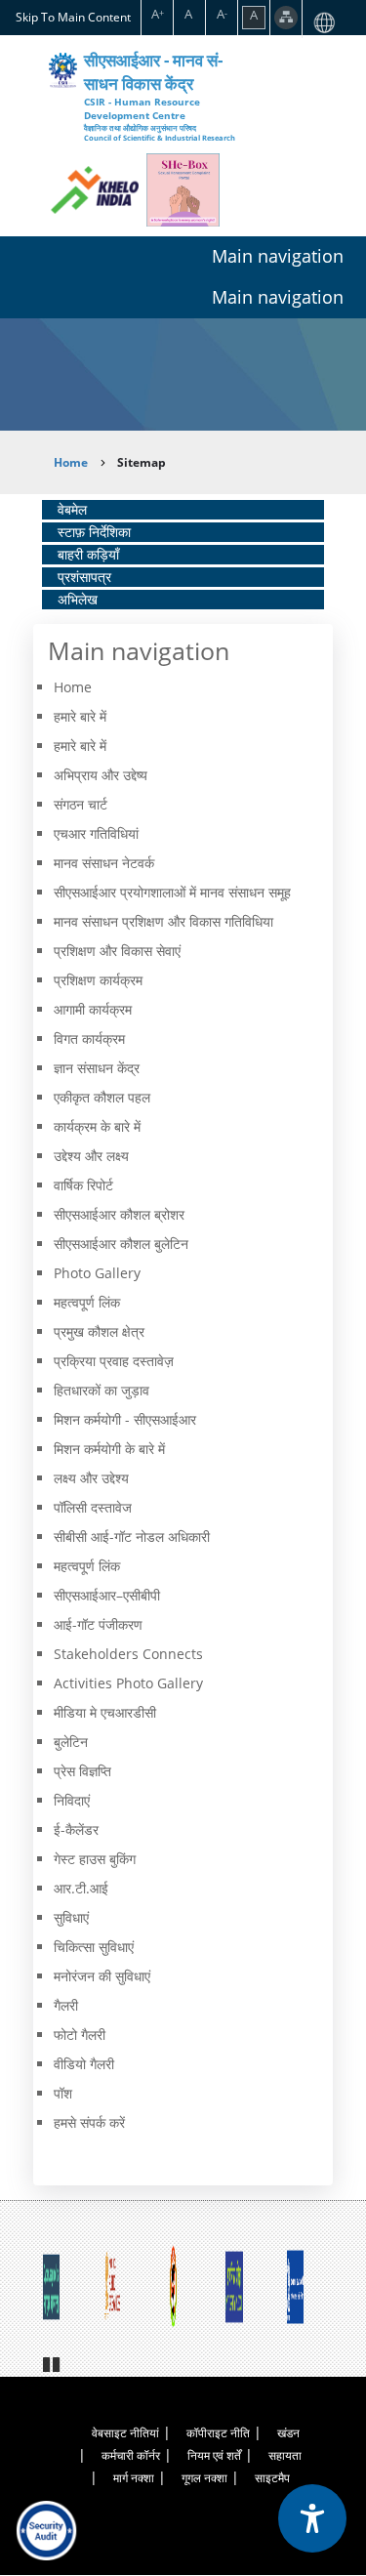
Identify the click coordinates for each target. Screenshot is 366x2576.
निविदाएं (72, 1800)
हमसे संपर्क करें (89, 2122)
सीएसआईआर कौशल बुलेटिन (121, 1244)
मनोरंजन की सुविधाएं (102, 1976)
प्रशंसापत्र (84, 577)
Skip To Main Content (73, 17)
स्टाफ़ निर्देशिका (94, 532)
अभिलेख (78, 599)
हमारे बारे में (80, 746)
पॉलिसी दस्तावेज (93, 1507)
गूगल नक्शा (204, 2478)
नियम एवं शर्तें (214, 2455)
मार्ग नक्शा (134, 2478)
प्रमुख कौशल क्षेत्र (99, 1331)
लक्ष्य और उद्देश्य (91, 1478)
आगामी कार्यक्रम (93, 1009)
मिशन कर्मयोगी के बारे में (109, 1449)
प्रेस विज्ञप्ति (82, 1771)
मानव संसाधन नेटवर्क (104, 863)
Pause (53, 2362)
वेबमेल (72, 509)
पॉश (63, 2093)
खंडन (288, 2433)
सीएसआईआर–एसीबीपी (107, 1595)
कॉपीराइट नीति (218, 2433)
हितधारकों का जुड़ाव (102, 1390)
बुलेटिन (71, 1742)
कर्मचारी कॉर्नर (131, 2455)
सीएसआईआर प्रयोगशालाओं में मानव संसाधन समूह (172, 892)
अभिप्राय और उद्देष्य (101, 775)
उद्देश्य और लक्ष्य (91, 1156)
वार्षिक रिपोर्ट (83, 1185)
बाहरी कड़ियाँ (88, 554)
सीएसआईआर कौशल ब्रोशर (119, 1214)
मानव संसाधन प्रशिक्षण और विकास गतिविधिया (163, 921)
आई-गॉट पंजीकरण (98, 1624)
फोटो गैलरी (80, 2035)
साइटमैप (272, 2478)
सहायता (285, 2455)
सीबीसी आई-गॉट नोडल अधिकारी (132, 1537)
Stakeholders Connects (128, 1654)
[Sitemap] (286, 18)
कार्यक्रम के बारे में (97, 1126)
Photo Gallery (97, 1273)
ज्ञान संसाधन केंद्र (97, 1068)
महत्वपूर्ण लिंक (87, 1302)
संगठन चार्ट (81, 804)
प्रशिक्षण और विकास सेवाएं (117, 951)
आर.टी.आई (81, 1888)
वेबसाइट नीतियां (125, 2433)
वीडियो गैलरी (84, 2064)
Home (71, 462)
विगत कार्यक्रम (89, 1039)
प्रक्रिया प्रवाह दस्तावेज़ (114, 1361)
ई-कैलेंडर (76, 1829)
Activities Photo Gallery (128, 1683)
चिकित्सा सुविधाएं (94, 1947)
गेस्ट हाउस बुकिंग (95, 1859)
